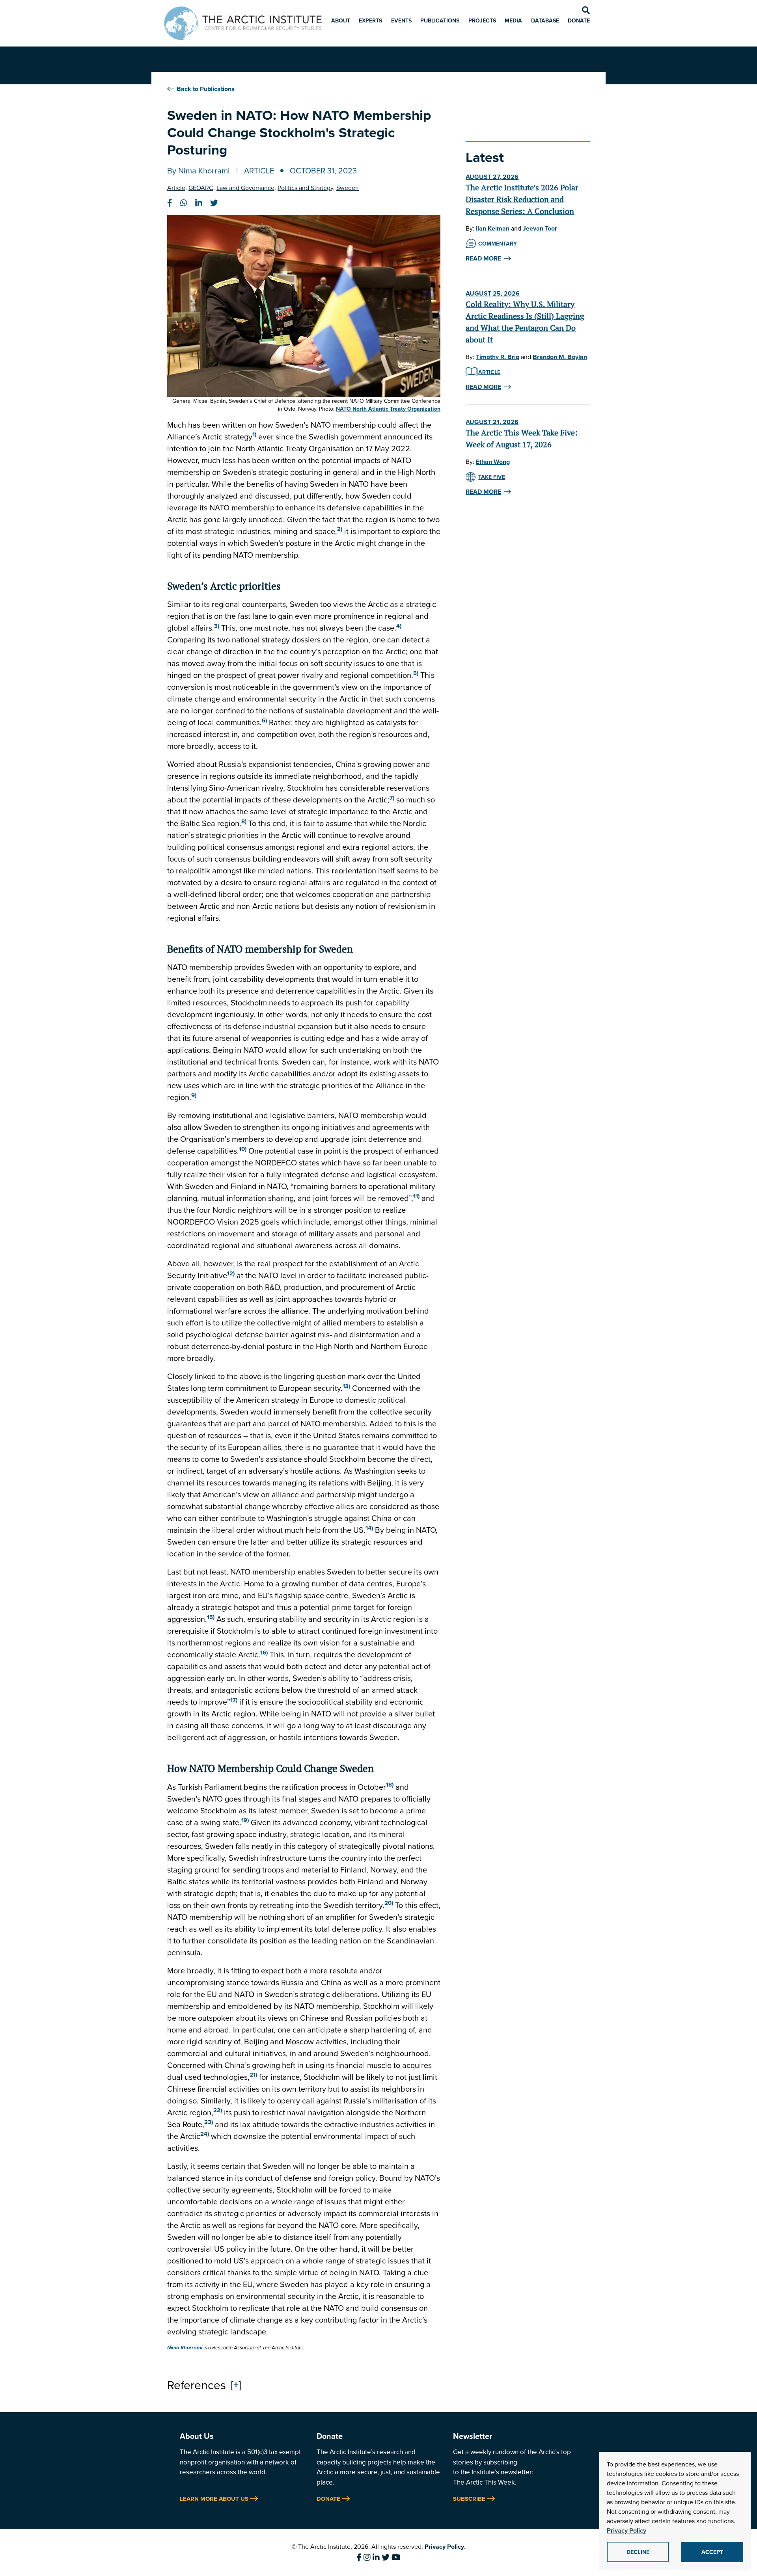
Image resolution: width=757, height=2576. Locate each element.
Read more (483, 258)
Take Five (492, 477)
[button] (254, 436)
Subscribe (469, 2499)
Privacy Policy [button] (626, 2530)
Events (401, 20)
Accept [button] (712, 2552)
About (341, 20)
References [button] (197, 2385)
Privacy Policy (444, 2547)
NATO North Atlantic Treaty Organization (388, 409)
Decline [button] (638, 2552)
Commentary (498, 244)
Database (545, 20)
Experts (370, 20)
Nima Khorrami (204, 170)
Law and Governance (245, 188)
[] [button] (236, 2384)
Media (513, 20)
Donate (579, 20)
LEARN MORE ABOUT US (214, 2499)
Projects (482, 20)
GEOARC (201, 188)
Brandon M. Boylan (560, 357)
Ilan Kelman (493, 228)
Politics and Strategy (305, 188)
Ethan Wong (493, 462)
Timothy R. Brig (498, 357)
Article (259, 170)
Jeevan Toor (540, 228)
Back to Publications (206, 89)
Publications (440, 20)
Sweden (348, 188)
